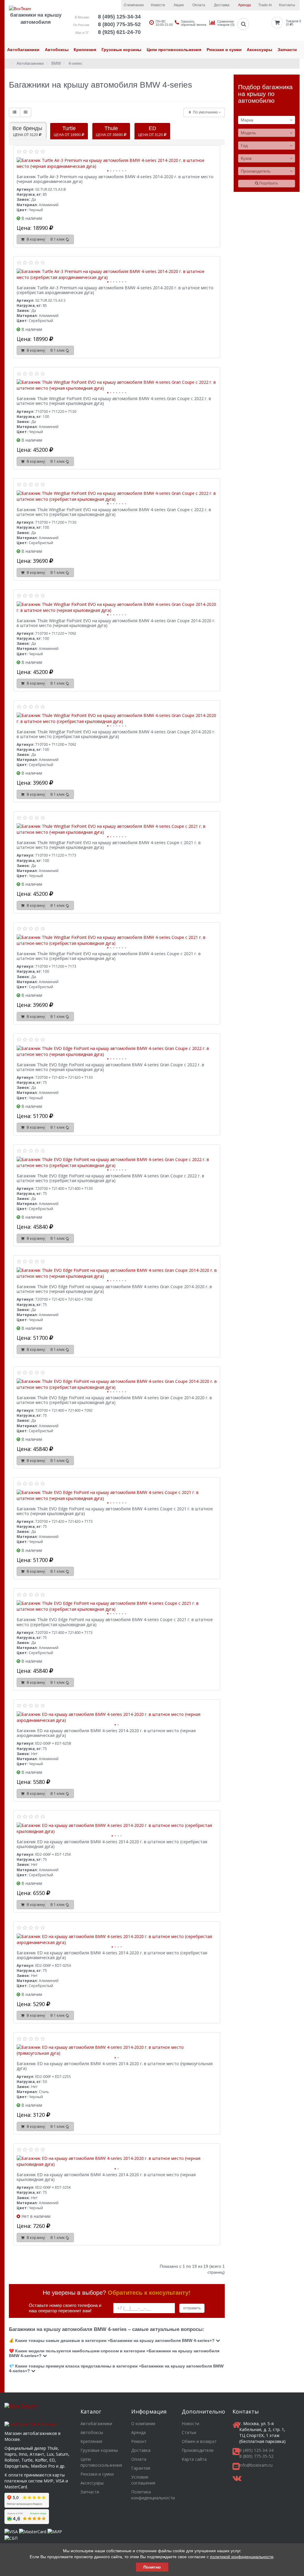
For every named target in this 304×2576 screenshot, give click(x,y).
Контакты (287, 5)
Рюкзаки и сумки (224, 50)
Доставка (222, 5)
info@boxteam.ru (256, 2465)
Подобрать (268, 183)
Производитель (256, 171)
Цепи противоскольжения (174, 50)
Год (244, 146)
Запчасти (287, 50)
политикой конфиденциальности (242, 2557)
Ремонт (139, 2441)
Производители (198, 2450)
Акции (179, 5)
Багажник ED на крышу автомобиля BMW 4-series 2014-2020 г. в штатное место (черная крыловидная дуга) (106, 2177)
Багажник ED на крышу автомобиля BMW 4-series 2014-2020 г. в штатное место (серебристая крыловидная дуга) (112, 1844)
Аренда (244, 5)
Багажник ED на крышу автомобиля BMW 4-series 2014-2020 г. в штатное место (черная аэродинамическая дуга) (106, 1733)
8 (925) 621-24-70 (119, 32)
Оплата (199, 5)
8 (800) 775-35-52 (119, 24)
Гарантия (141, 2468)
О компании (134, 5)
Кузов (246, 158)
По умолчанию (205, 112)
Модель (248, 133)
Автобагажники (23, 50)
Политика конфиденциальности (153, 2495)
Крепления (85, 50)
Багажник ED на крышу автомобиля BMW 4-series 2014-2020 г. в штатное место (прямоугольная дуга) (115, 2066)
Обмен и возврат (199, 2441)
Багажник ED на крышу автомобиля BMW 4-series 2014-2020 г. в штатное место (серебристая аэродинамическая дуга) (112, 1955)
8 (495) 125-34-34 (119, 17)
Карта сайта (194, 2459)
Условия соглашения (143, 2480)
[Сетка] (26, 112)
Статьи (189, 2432)
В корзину (35, 239)
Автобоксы (57, 50)
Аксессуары (259, 50)
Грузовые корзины (121, 50)
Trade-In (265, 5)
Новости (158, 5)
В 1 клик (58, 239)
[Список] (15, 112)
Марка (247, 120)
